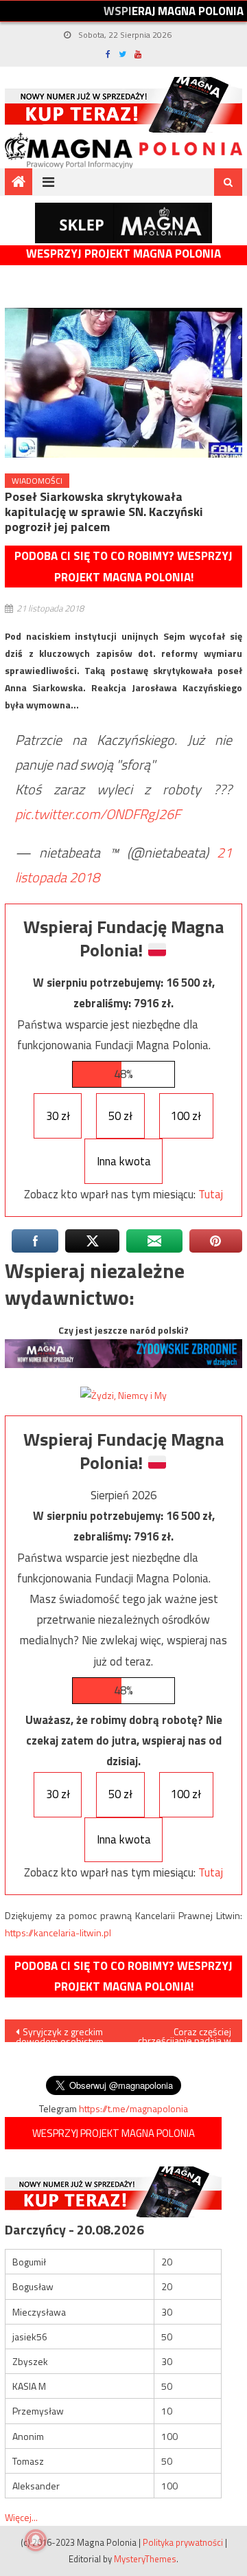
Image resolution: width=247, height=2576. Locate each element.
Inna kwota (124, 1161)
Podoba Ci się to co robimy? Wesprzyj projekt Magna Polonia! (123, 567)
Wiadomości (37, 481)
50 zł (120, 1116)
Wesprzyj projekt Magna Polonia (123, 254)
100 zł (186, 1116)
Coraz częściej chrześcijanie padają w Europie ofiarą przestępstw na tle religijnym (185, 2033)
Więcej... (21, 2517)
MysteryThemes (145, 2559)
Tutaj (211, 1194)
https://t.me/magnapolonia (133, 2108)
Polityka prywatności (183, 2542)
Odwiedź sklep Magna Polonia (123, 223)
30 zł (58, 1116)
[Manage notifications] (36, 2540)
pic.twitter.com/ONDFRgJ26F (98, 814)
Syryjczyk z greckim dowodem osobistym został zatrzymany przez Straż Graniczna (61, 2033)
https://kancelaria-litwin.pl (58, 1933)
